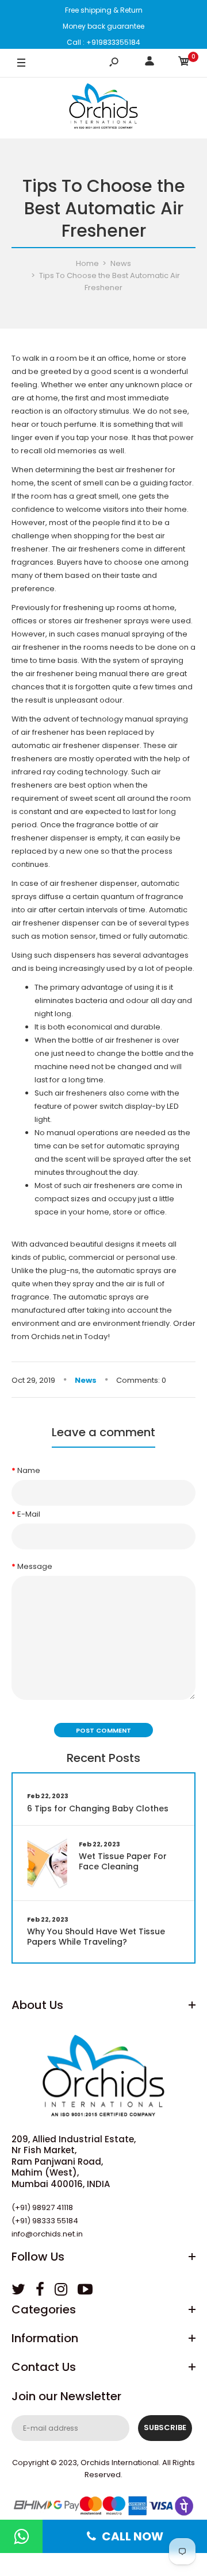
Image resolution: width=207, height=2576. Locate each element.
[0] (184, 63)
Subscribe (165, 2427)
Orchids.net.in (57, 1337)
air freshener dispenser (96, 745)
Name (29, 1470)
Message (35, 1566)
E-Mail (29, 1514)
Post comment (103, 1730)
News (86, 1380)
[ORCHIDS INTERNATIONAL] (103, 108)
